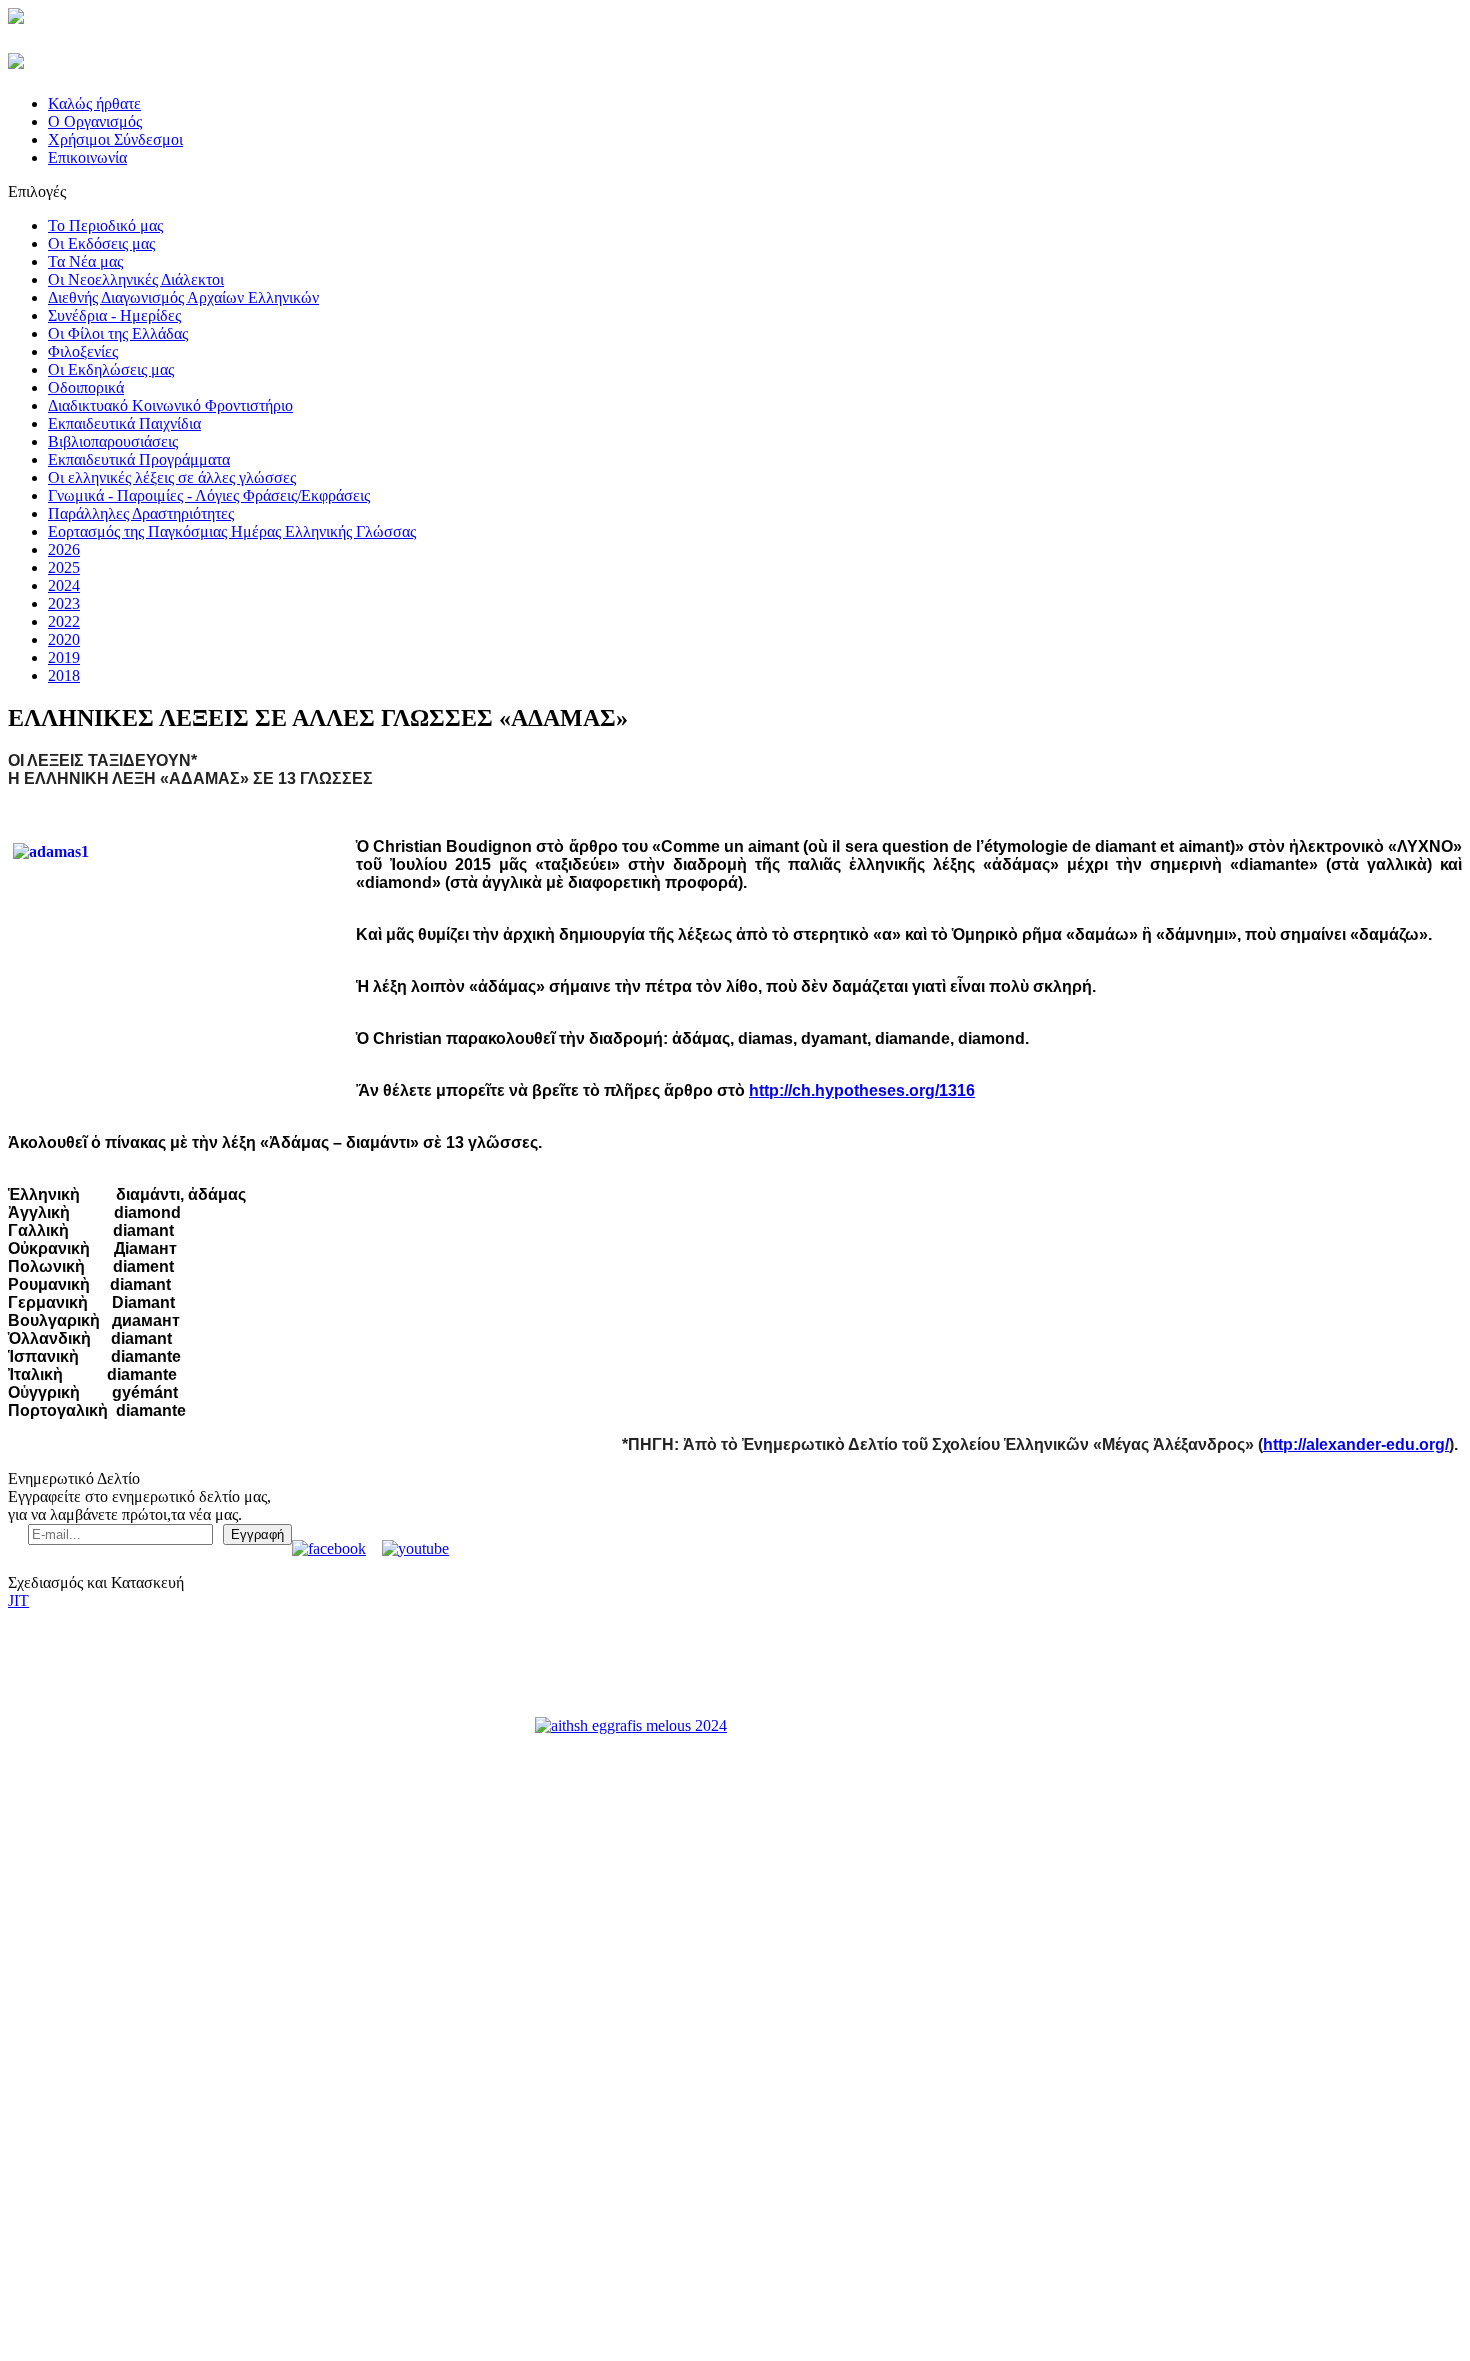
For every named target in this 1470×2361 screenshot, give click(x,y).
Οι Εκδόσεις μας (101, 243)
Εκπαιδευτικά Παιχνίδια (124, 423)
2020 (64, 639)
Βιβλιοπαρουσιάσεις (113, 441)
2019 (64, 657)
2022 (64, 621)
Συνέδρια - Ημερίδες (114, 315)
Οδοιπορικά (86, 387)
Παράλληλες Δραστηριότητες (141, 513)
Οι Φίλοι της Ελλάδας (118, 333)
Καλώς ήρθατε (94, 103)
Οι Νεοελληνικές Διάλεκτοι (136, 279)
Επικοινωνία (87, 157)
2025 (64, 567)
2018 (64, 675)
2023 (64, 603)
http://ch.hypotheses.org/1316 (862, 1090)
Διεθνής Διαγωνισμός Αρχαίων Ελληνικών (183, 297)
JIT (18, 1600)
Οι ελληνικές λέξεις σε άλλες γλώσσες (172, 477)
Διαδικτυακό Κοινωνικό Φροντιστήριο (170, 405)
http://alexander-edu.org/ (1356, 1444)
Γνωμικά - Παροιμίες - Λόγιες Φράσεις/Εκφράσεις (209, 495)
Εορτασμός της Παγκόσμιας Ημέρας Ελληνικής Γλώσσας (232, 531)
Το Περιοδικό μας (105, 225)
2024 (64, 585)
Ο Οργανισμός (95, 121)
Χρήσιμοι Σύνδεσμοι (115, 139)
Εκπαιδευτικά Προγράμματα (139, 459)
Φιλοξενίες (83, 351)
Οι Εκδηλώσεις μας (111, 369)
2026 (64, 549)
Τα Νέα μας (85, 261)
